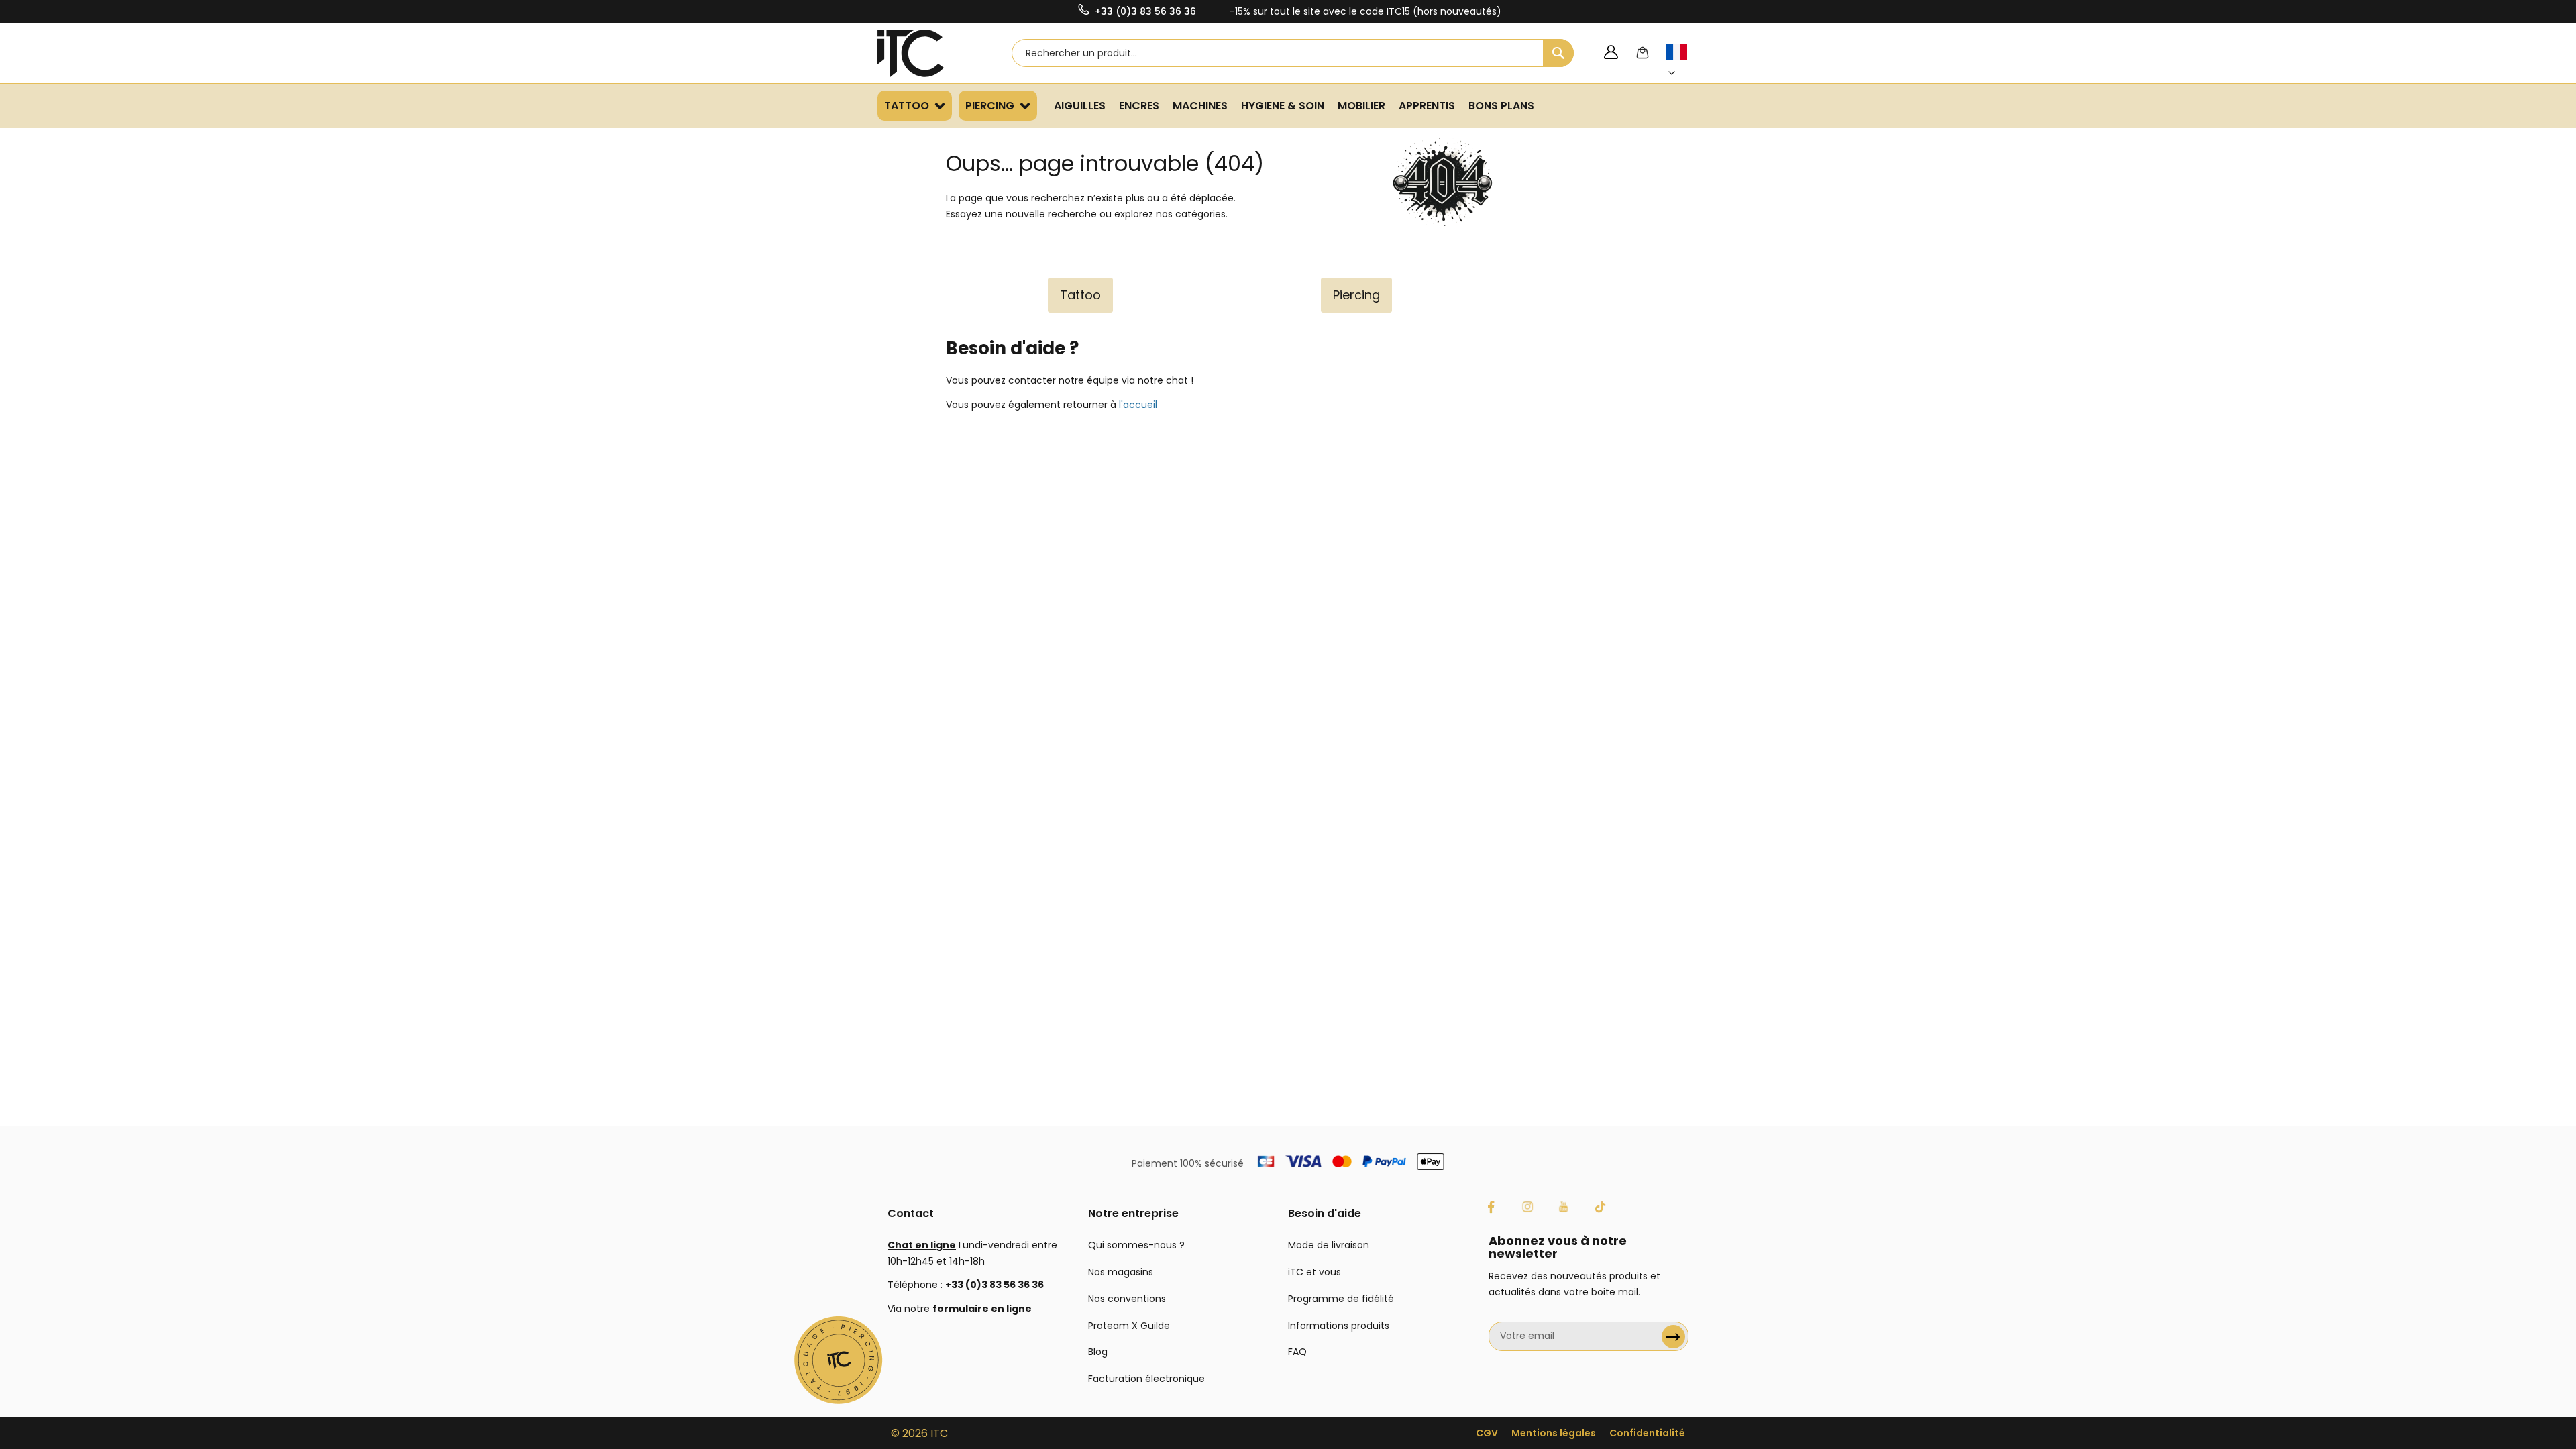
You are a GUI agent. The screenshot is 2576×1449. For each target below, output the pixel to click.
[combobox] (1293, 53)
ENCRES (1139, 106)
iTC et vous (1314, 1272)
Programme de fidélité (1341, 1299)
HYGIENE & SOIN (1283, 106)
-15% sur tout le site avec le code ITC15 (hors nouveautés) (1365, 11)
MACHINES (1200, 106)
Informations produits (1339, 1326)
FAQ (1297, 1352)
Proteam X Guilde (1129, 1326)
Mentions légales (1554, 1433)
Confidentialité (1647, 1433)
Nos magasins (1121, 1272)
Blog (1098, 1352)
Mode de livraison (1329, 1245)
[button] (1684, 63)
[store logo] (928, 53)
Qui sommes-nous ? (1136, 1245)
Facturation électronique (1146, 1379)
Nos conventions (1127, 1299)
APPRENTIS (1427, 106)
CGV (1487, 1433)
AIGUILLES (1080, 106)
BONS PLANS (1501, 106)
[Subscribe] (1673, 1337)
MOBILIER (1361, 106)
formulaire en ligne (982, 1309)
